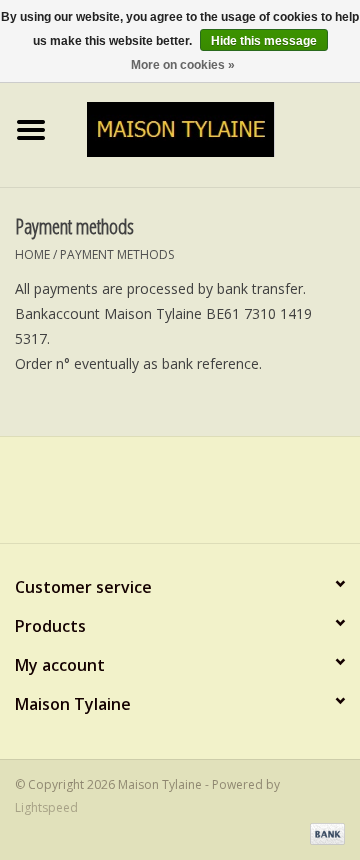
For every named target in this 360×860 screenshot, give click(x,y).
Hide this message (264, 41)
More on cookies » (183, 65)
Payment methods (117, 254)
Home (32, 254)
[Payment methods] (324, 832)
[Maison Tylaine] (211, 127)
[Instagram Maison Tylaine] (216, 497)
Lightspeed (46, 807)
